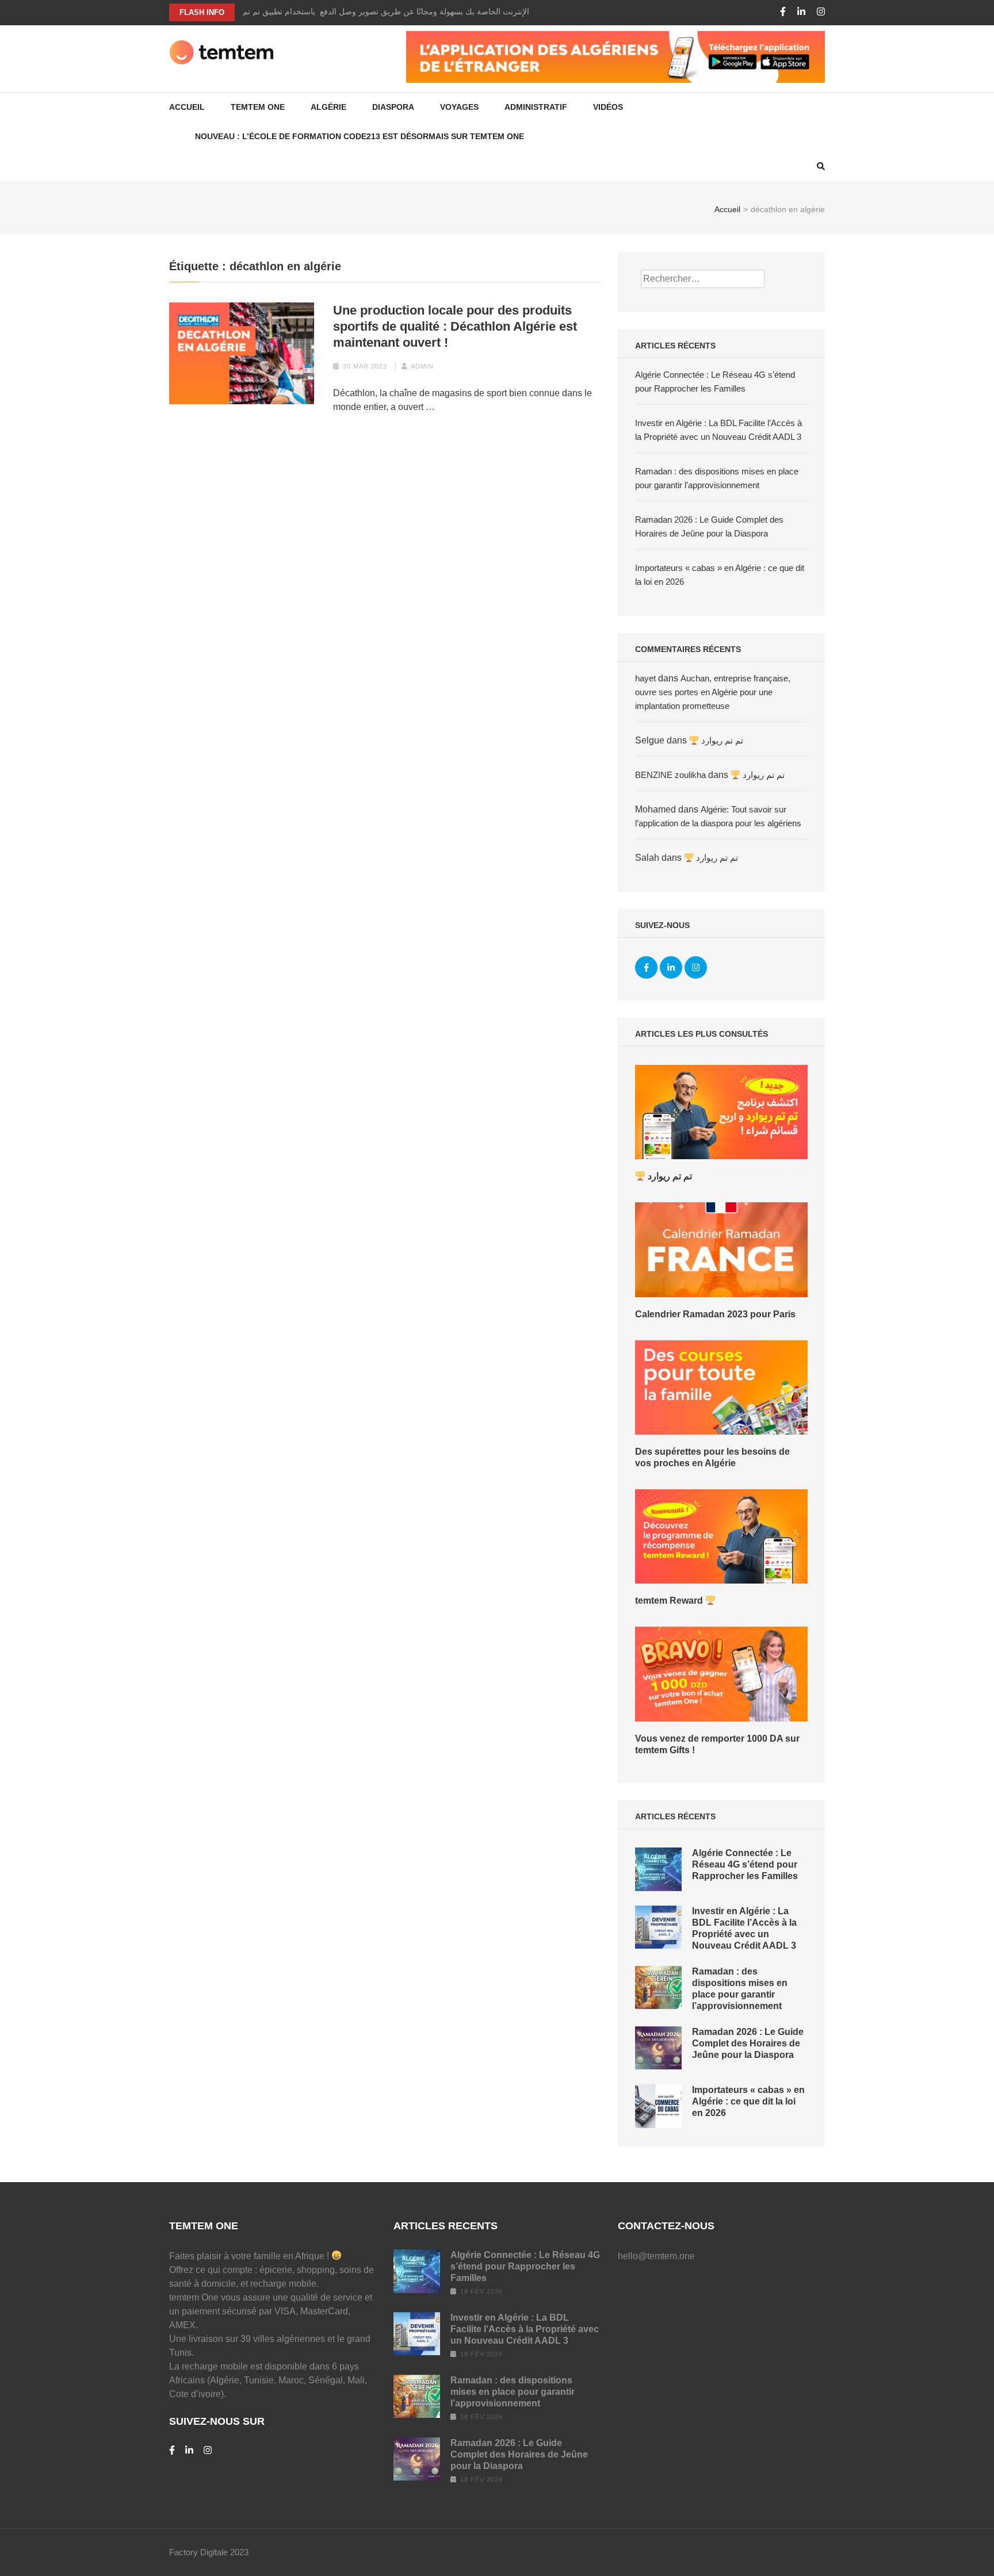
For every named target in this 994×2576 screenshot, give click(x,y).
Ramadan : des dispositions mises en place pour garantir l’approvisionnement (513, 2392)
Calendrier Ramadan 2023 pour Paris (715, 1314)
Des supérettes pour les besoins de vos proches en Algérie (712, 1457)
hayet (645, 678)
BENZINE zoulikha (670, 775)
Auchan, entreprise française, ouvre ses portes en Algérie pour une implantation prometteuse (713, 692)
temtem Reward (670, 1601)
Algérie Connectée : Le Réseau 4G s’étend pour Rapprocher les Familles (745, 1864)
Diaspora (393, 107)
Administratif (536, 107)
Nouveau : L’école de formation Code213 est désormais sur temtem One (360, 136)
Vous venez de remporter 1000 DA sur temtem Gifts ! (717, 1744)
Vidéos (608, 107)
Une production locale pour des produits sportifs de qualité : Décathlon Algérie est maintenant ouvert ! (455, 326)
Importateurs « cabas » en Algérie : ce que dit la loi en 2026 (748, 2101)
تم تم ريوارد (721, 740)
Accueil (187, 107)
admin (422, 366)
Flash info (202, 12)
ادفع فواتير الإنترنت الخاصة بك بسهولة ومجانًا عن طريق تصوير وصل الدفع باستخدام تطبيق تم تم (405, 11)
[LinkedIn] (801, 12)
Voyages (459, 107)
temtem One (258, 107)
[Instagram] (821, 12)
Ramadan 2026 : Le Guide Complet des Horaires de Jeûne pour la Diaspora (748, 2043)
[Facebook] (783, 12)
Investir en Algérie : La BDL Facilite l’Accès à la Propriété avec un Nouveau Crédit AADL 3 (525, 2329)
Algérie (328, 107)
